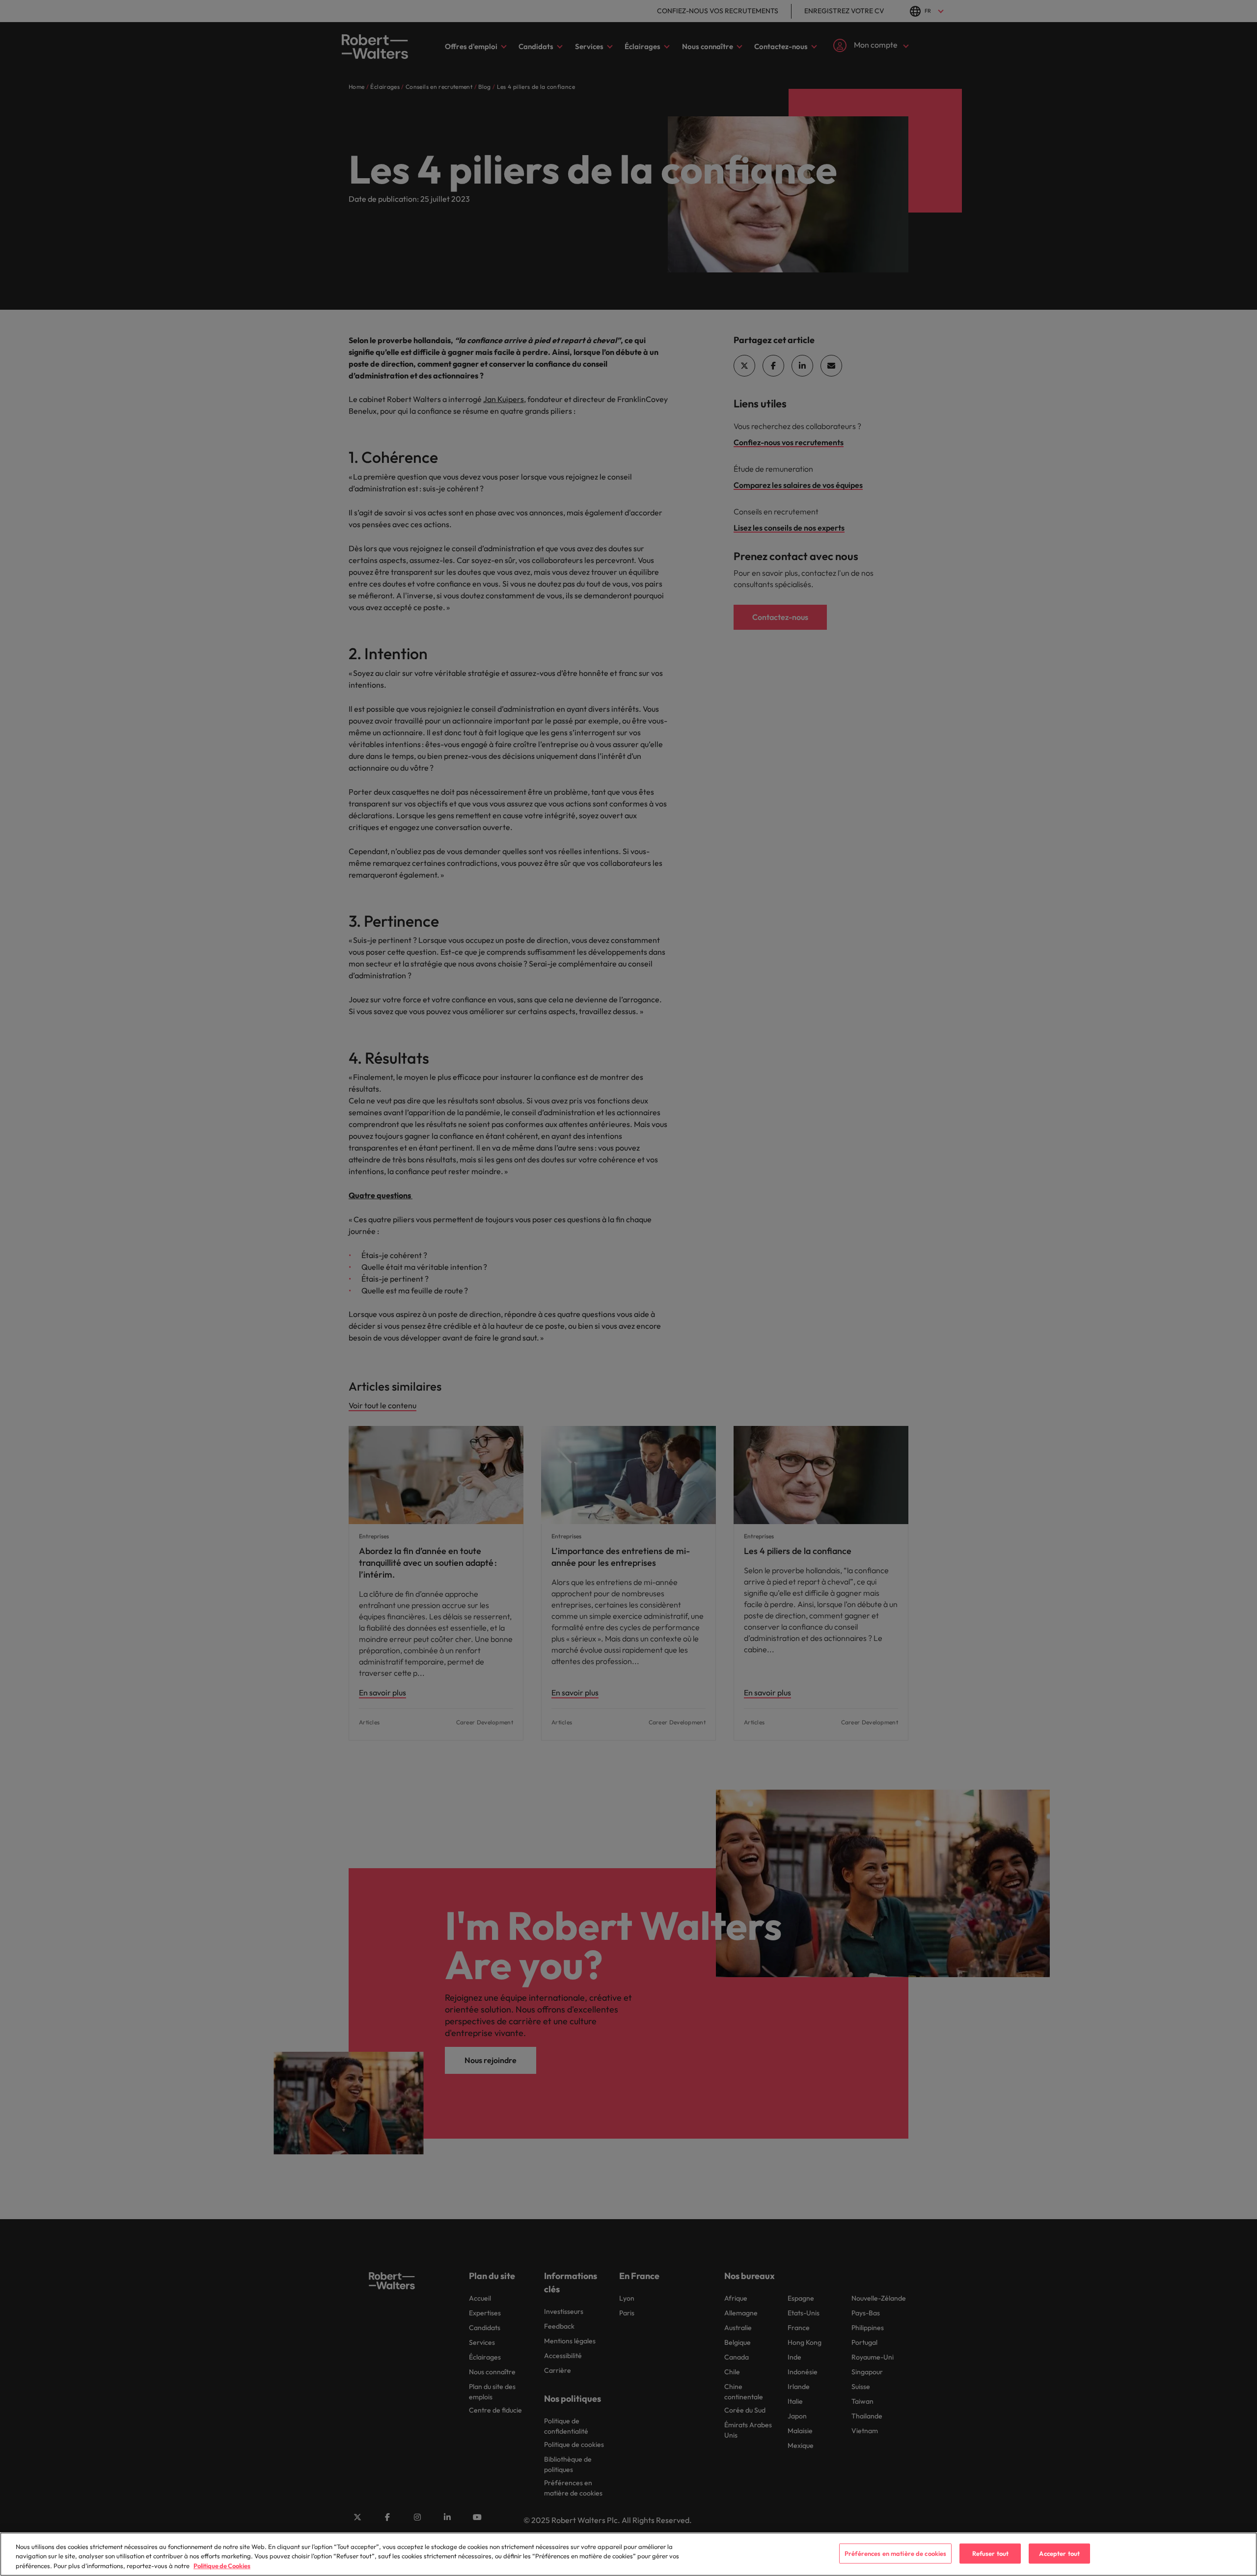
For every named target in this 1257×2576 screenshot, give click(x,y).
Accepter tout (1059, 2553)
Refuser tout (991, 2553)
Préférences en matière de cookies (895, 2553)
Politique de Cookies (222, 2566)
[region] (628, 2554)
